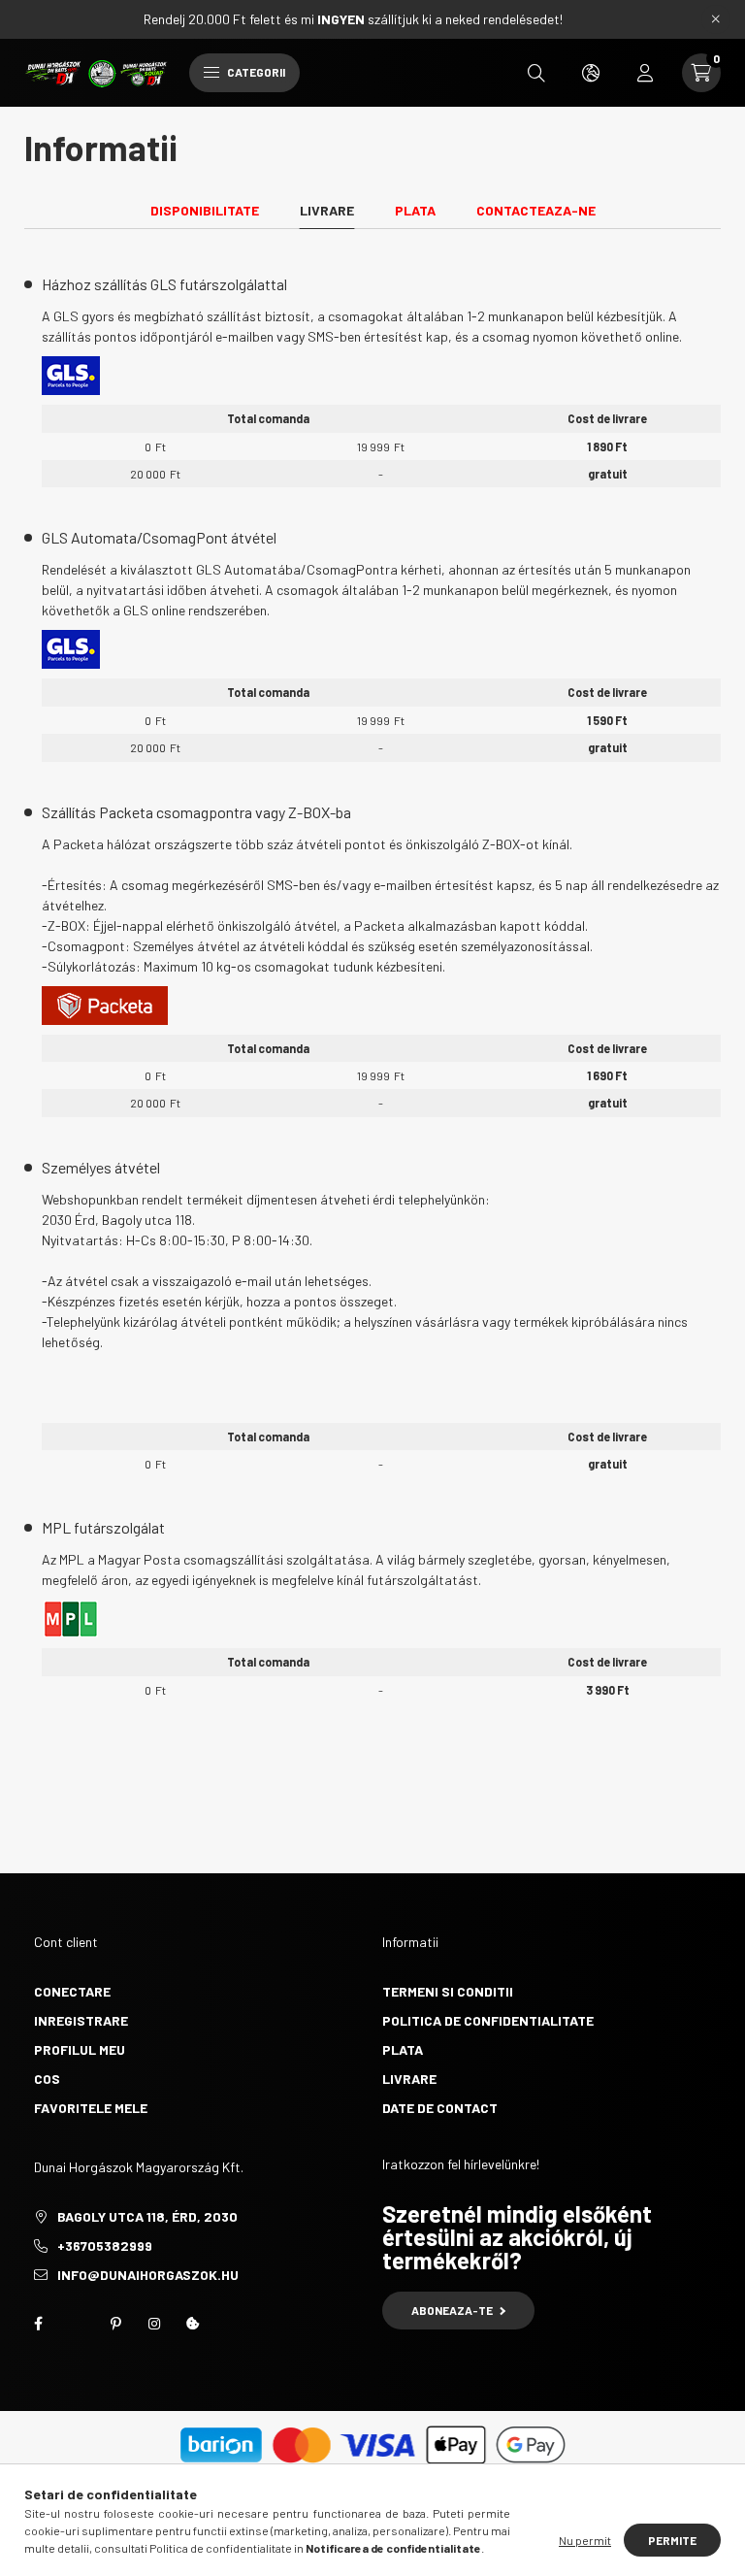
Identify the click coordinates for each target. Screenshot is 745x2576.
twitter (77, 2324)
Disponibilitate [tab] (205, 210)
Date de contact (440, 2108)
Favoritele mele (91, 2108)
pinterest (115, 2324)
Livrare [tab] (327, 210)
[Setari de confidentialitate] (193, 2324)
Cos (47, 2079)
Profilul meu (80, 2049)
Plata (403, 2049)
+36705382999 (105, 2246)
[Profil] (645, 73)
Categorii (255, 72)
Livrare (409, 2079)
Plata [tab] (415, 210)
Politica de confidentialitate (488, 2020)
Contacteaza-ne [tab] (536, 210)
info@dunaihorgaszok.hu (148, 2275)
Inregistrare (81, 2020)
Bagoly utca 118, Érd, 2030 (147, 2216)
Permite (672, 2540)
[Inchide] (716, 19)
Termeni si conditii (448, 1991)
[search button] (536, 73)
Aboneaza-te (452, 2310)
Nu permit (585, 2540)
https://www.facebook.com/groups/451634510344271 (38, 2324)
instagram (154, 2324)
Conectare (72, 1991)
